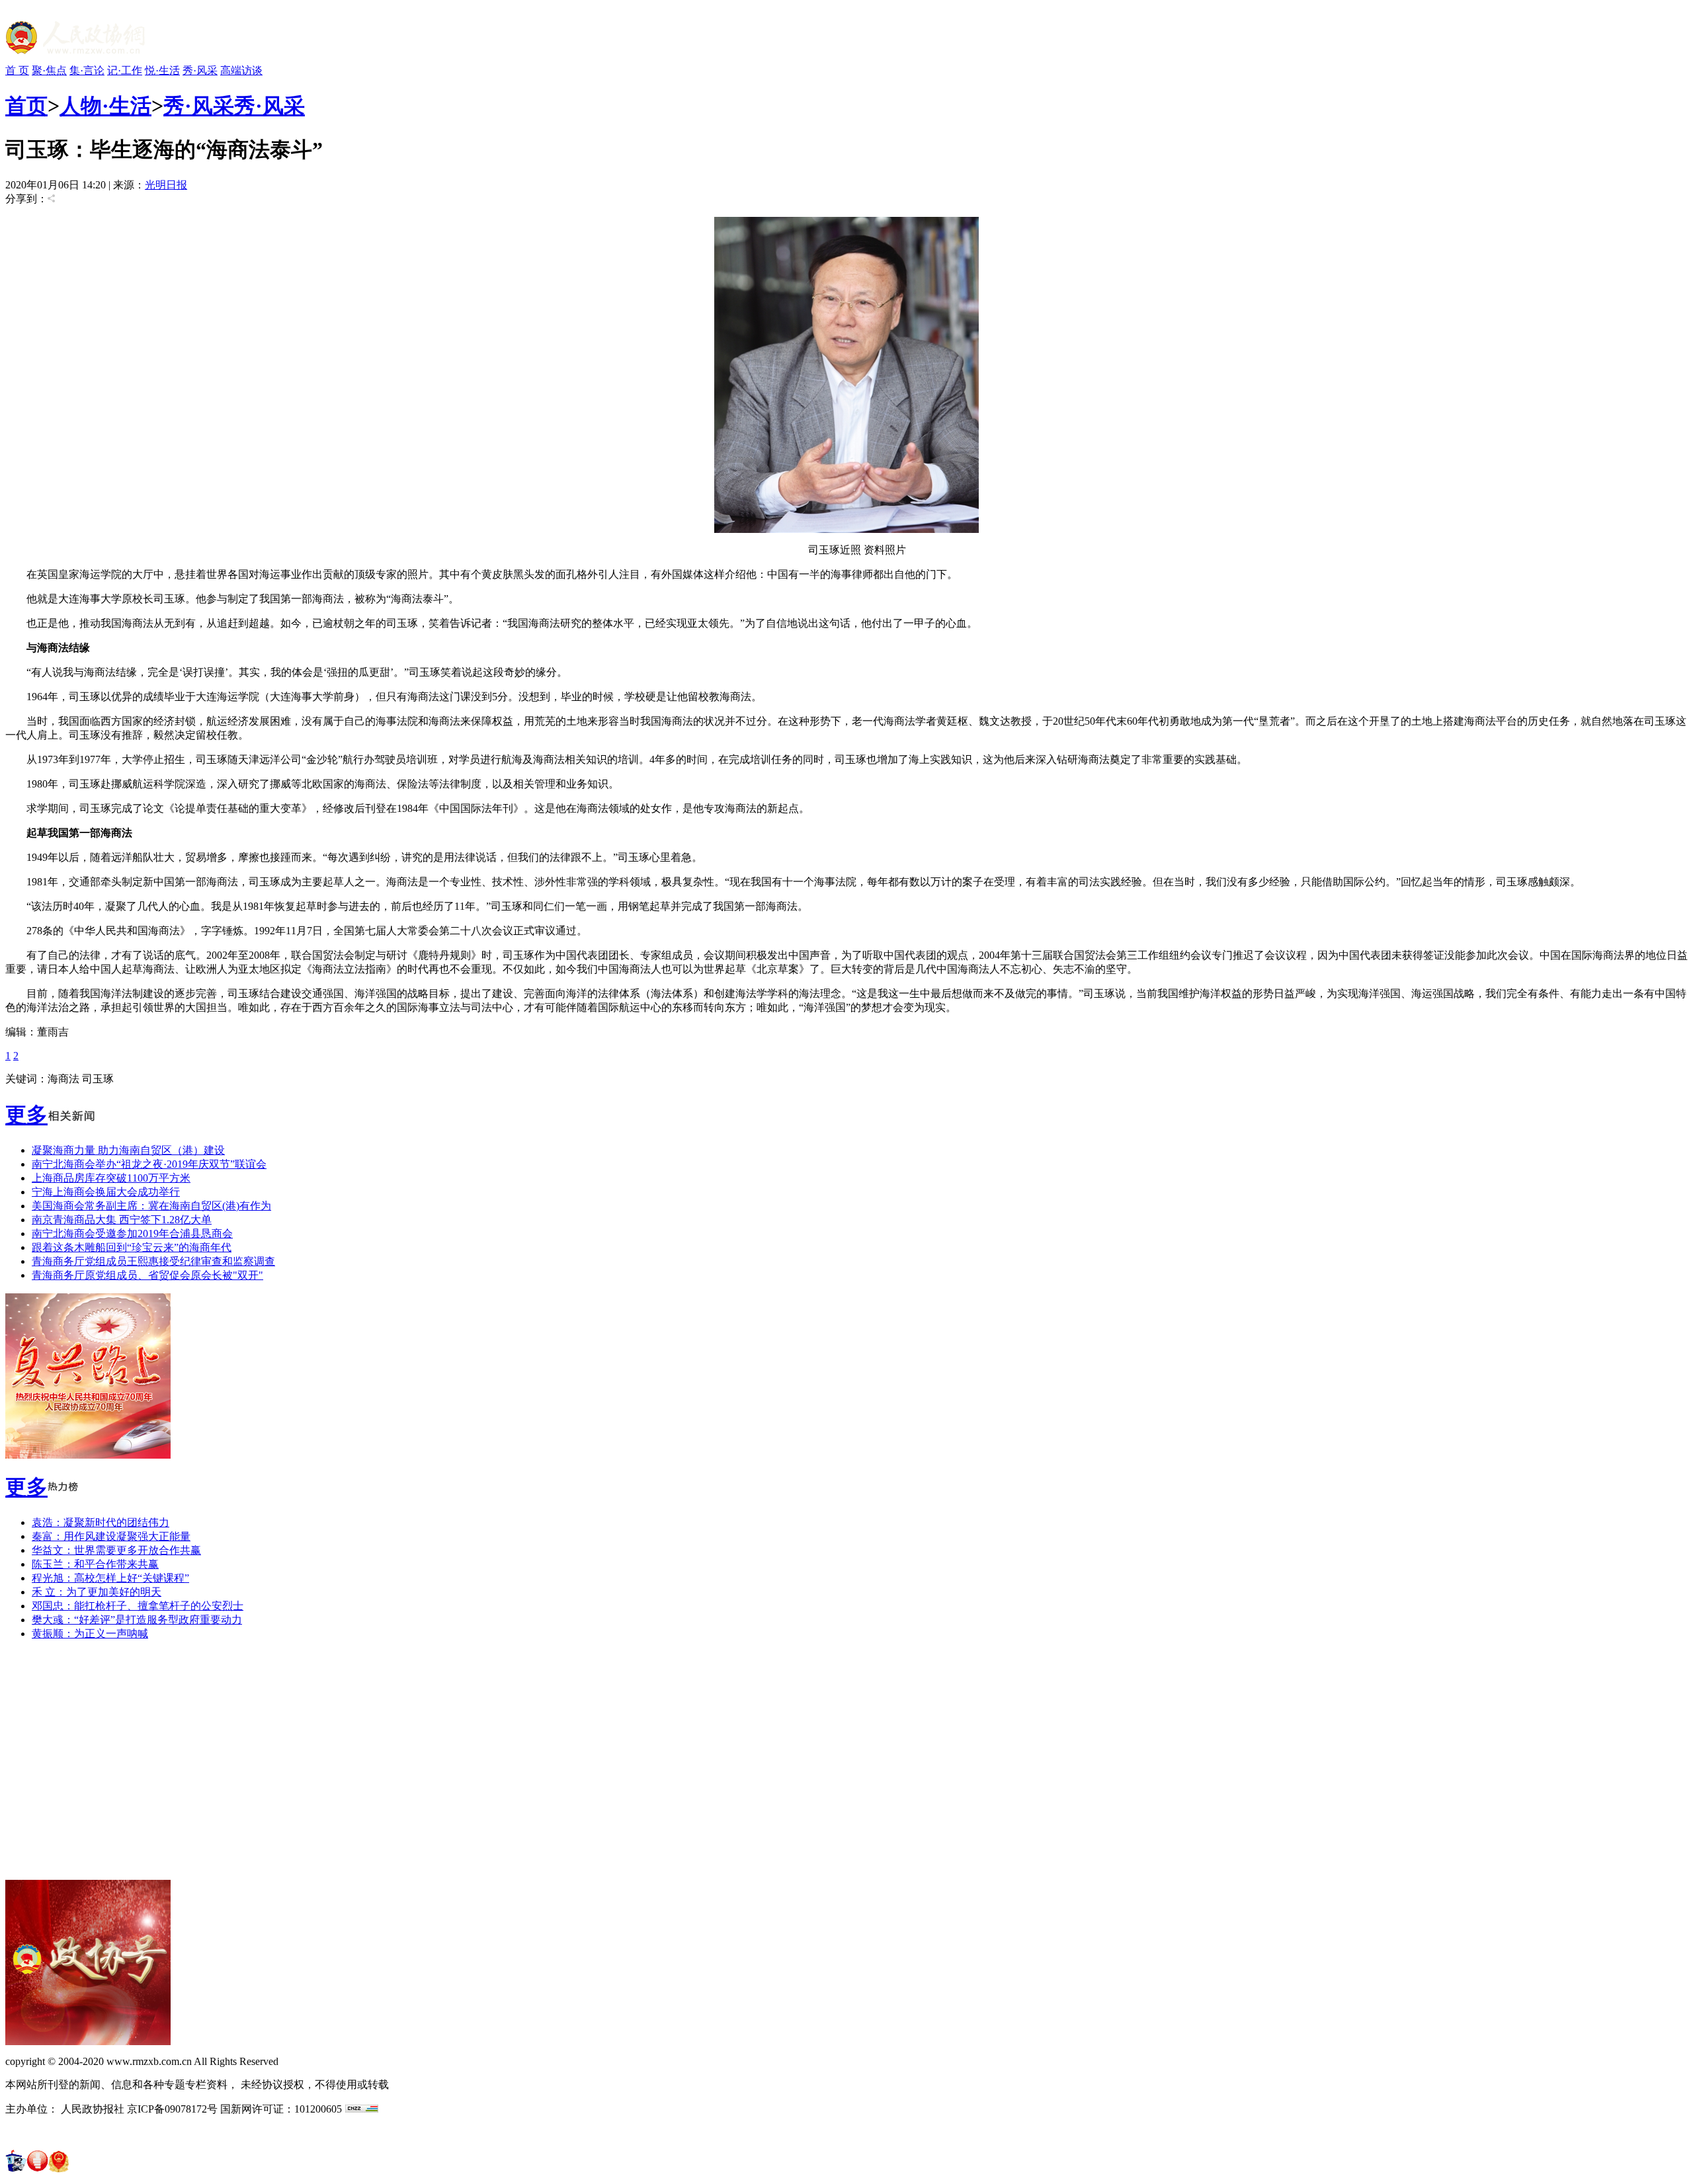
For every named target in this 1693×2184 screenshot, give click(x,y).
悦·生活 (162, 70)
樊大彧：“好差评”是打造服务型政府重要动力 (137, 1620)
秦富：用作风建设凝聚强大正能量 (111, 1536)
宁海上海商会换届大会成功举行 (106, 1192)
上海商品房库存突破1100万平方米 (111, 1178)
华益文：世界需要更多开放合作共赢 (116, 1550)
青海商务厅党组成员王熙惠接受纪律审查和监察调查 (153, 1261)
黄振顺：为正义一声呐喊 (90, 1634)
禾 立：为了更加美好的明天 (97, 1592)
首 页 (17, 70)
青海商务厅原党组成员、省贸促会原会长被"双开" (147, 1275)
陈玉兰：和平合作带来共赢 (95, 1564)
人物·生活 (105, 106)
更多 (26, 1115)
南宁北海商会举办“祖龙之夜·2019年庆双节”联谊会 (149, 1164)
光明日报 (166, 185)
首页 (26, 106)
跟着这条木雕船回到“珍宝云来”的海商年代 (132, 1247)
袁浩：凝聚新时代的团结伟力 (101, 1522)
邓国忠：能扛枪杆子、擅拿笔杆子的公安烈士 (138, 1606)
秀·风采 (200, 70)
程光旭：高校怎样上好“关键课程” (110, 1578)
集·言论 (87, 70)
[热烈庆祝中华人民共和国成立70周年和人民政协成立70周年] (88, 1455)
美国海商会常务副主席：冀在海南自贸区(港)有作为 (151, 1206)
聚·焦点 (49, 70)
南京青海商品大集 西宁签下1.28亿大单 (122, 1220)
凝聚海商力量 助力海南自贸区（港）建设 (128, 1150)
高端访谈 (241, 70)
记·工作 (125, 70)
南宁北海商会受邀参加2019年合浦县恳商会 (132, 1234)
